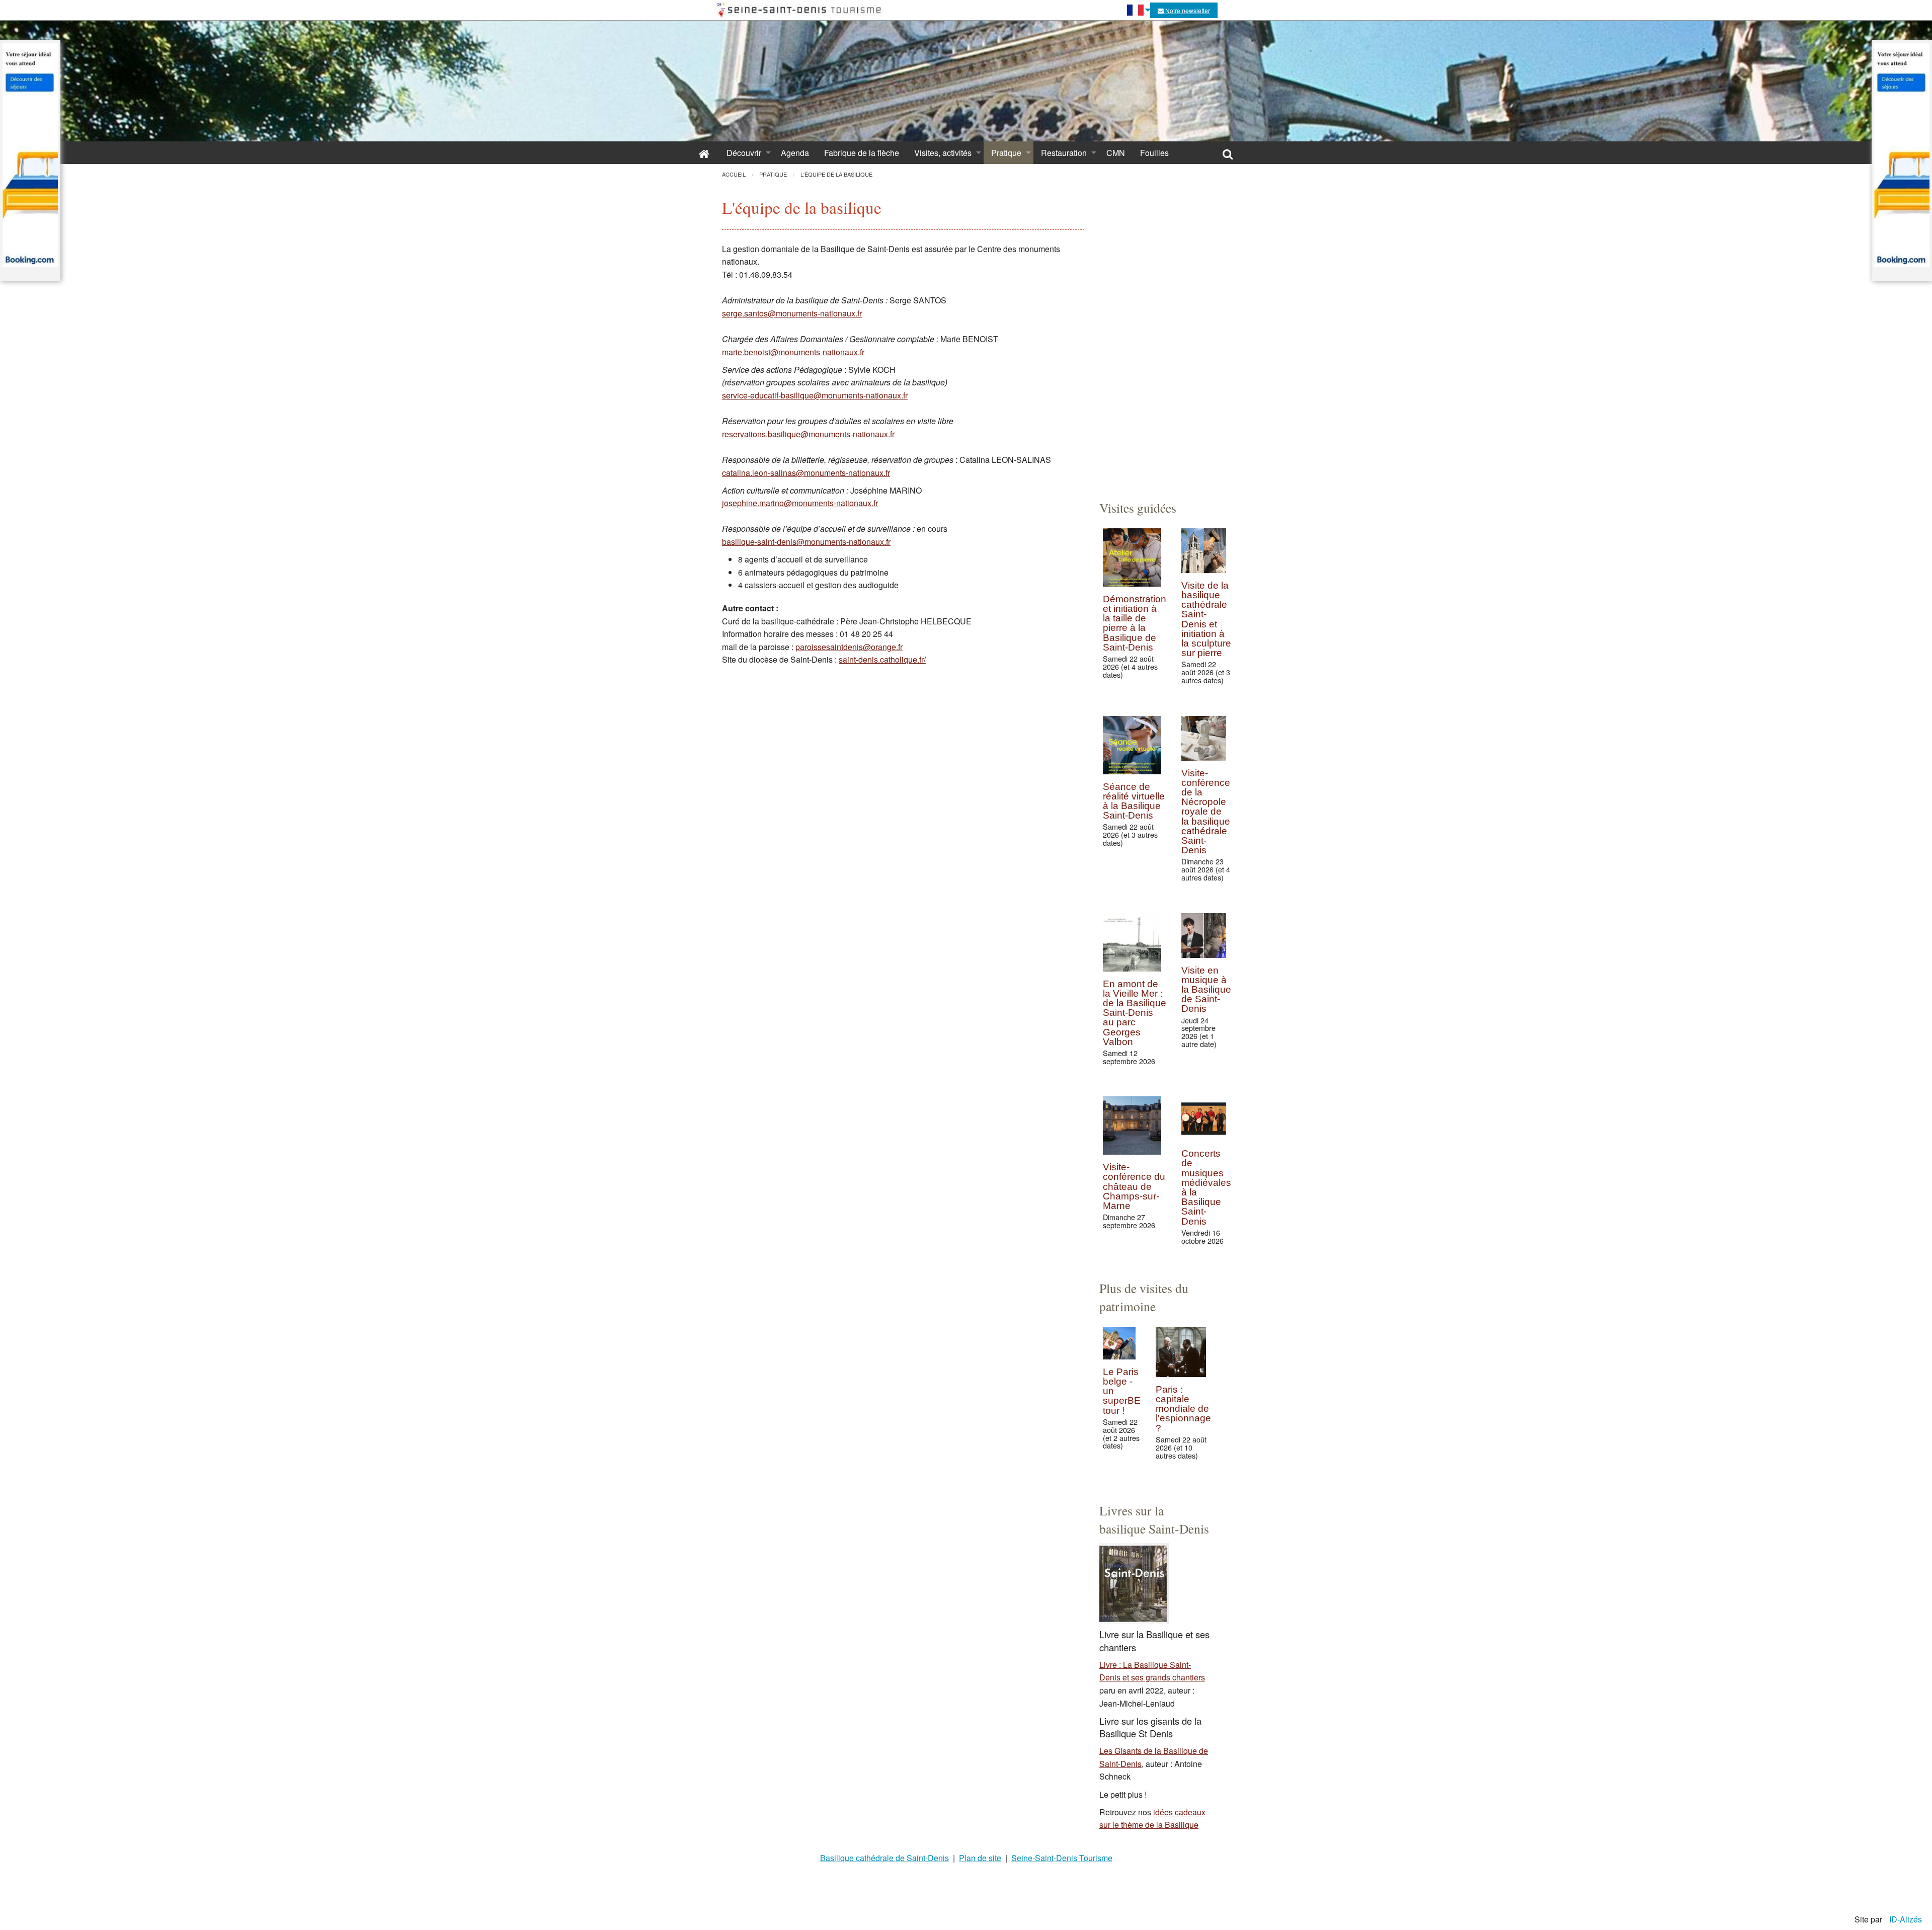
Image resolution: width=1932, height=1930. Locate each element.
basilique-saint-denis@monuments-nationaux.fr (806, 542)
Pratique (1006, 153)
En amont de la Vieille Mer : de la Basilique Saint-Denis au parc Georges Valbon (1135, 1013)
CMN (1116, 153)
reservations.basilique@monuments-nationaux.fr (808, 434)
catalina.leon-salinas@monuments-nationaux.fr (806, 473)
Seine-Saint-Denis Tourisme (1062, 1858)
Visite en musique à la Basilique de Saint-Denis (1206, 990)
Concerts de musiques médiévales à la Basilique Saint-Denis (1206, 1187)
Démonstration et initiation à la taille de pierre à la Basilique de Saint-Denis (1135, 623)
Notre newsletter (1187, 10)
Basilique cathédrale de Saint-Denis (884, 1858)
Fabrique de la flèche (862, 153)
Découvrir (744, 153)
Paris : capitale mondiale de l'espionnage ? (1183, 1409)
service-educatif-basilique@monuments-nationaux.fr (815, 395)
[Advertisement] (1155, 333)
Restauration (1064, 153)
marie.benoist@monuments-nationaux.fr (793, 352)
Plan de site (980, 1858)
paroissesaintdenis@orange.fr (849, 647)
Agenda (795, 153)
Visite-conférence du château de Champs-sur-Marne (1134, 1186)
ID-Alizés (1906, 1919)
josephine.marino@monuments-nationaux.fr (800, 503)
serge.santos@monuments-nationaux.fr (792, 313)
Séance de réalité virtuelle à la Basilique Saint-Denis (1134, 801)
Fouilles (1154, 153)
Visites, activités (943, 153)
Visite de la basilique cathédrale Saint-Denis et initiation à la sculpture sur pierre (1206, 619)
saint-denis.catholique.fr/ (882, 659)
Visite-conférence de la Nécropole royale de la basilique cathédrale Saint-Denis (1206, 812)
